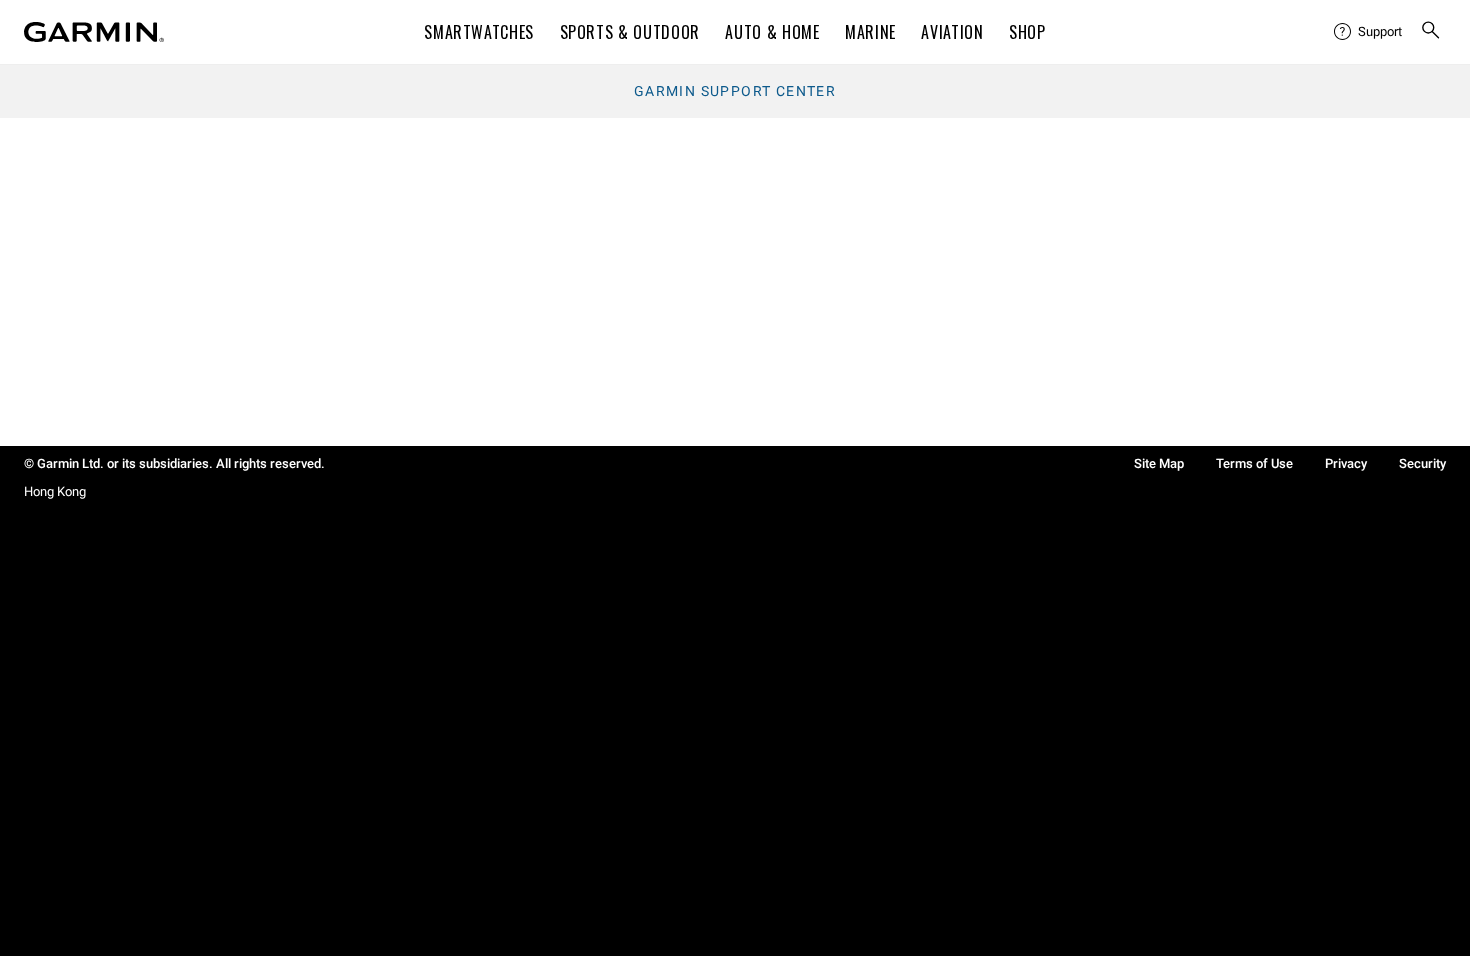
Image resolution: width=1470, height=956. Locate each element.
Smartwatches (479, 32)
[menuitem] (1369, 32)
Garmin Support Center (735, 91)
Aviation (952, 32)
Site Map (1159, 463)
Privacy (1346, 463)
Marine (870, 32)
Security (1422, 463)
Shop (1027, 32)
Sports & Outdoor (630, 32)
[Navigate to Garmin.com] (94, 32)
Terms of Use (1254, 463)
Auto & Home (772, 32)
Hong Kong (55, 491)
